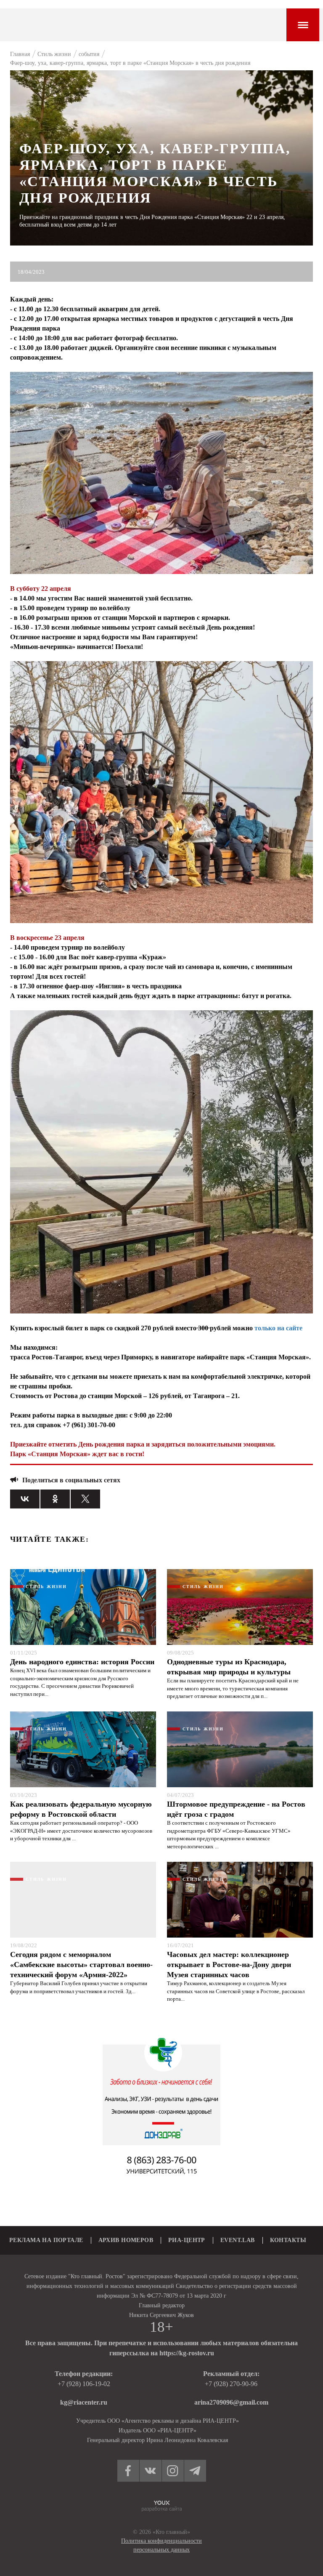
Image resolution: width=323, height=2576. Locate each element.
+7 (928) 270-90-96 (231, 2384)
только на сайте (278, 1328)
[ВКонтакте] (25, 1499)
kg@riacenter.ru (84, 2402)
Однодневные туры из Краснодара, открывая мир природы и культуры (229, 1667)
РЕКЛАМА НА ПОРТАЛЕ (46, 2240)
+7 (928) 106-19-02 (84, 2384)
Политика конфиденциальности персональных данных (161, 2545)
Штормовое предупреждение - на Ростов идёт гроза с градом (236, 1809)
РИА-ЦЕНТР (187, 2240)
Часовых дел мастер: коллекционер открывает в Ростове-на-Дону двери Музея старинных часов (229, 1965)
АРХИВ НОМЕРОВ (126, 2240)
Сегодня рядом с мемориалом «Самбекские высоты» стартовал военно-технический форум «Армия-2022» (81, 1965)
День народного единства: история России (82, 1662)
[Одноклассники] (55, 1499)
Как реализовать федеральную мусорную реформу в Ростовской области (81, 1809)
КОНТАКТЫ (288, 2240)
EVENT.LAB (238, 2240)
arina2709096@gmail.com (231, 2402)
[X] (85, 1499)
